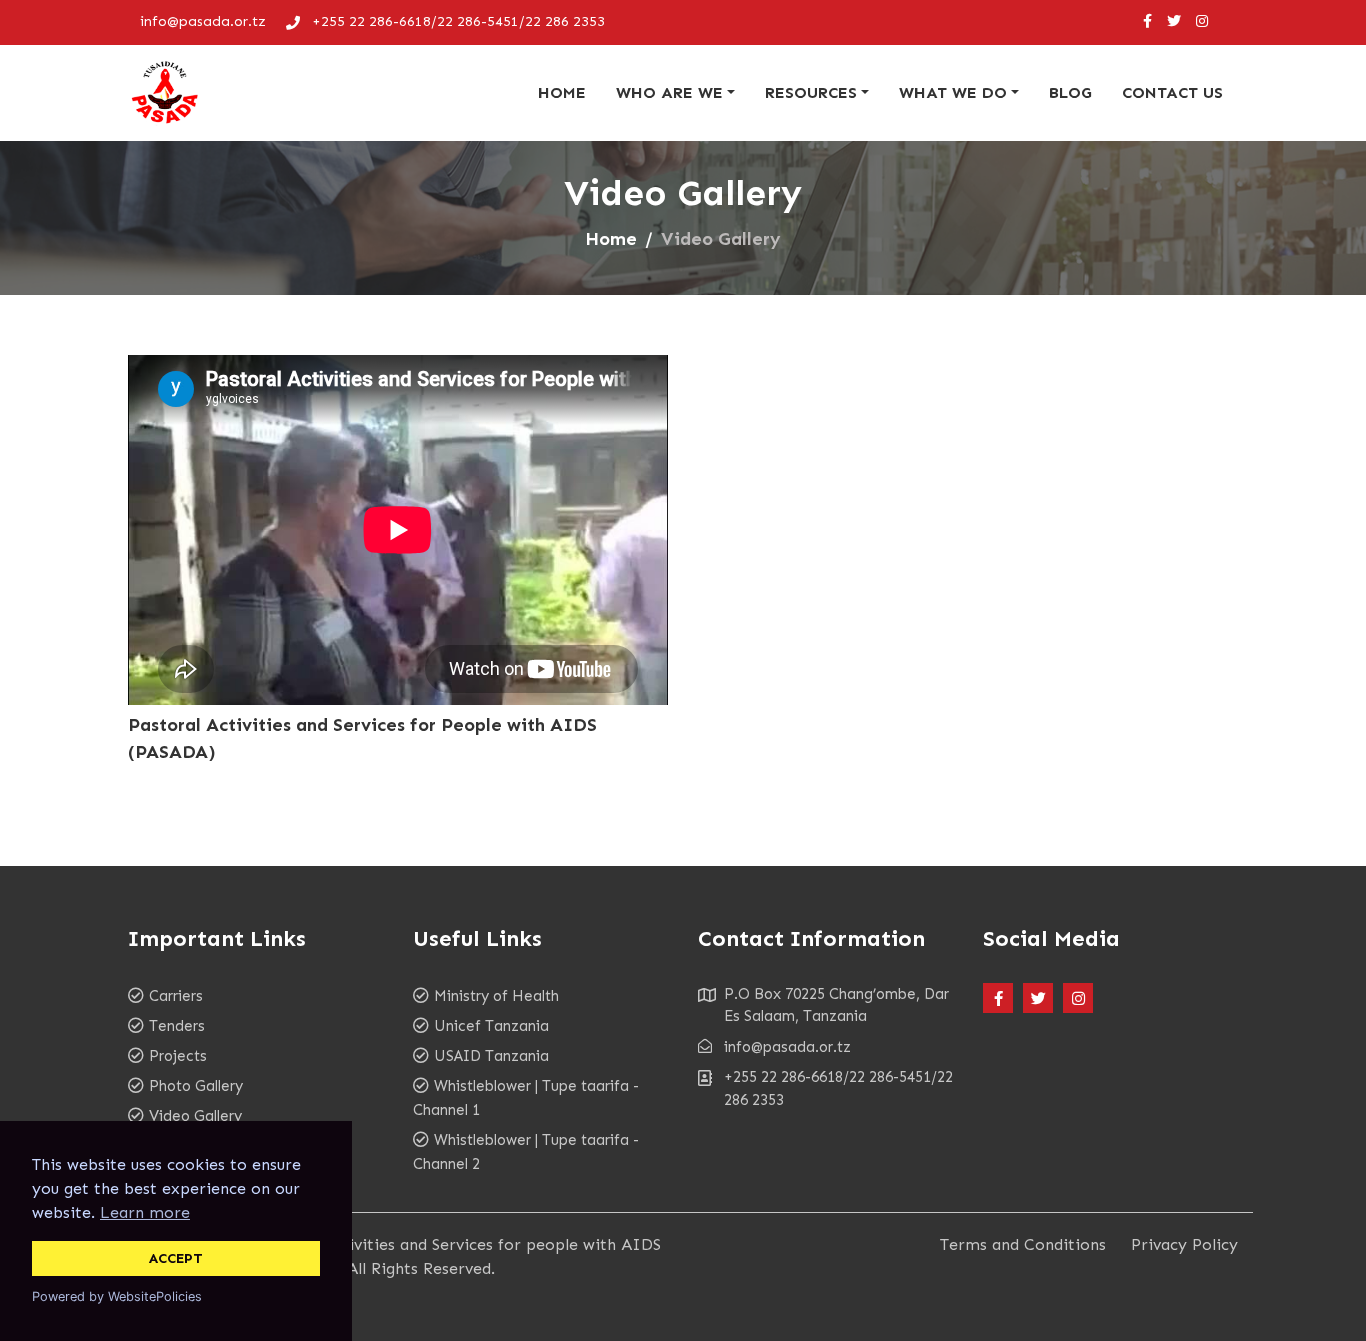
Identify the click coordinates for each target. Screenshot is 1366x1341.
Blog (1070, 92)
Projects (178, 1056)
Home (562, 92)
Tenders (177, 1026)
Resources (811, 92)
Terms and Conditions (1023, 1244)
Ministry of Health (496, 996)
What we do (953, 92)
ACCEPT (176, 1258)
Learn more (145, 1212)
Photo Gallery (196, 1086)
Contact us (1172, 92)
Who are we (669, 92)
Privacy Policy (1184, 1244)
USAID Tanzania (491, 1056)
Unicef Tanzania (491, 1026)
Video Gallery (195, 1116)
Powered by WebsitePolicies (117, 1296)
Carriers (176, 996)
